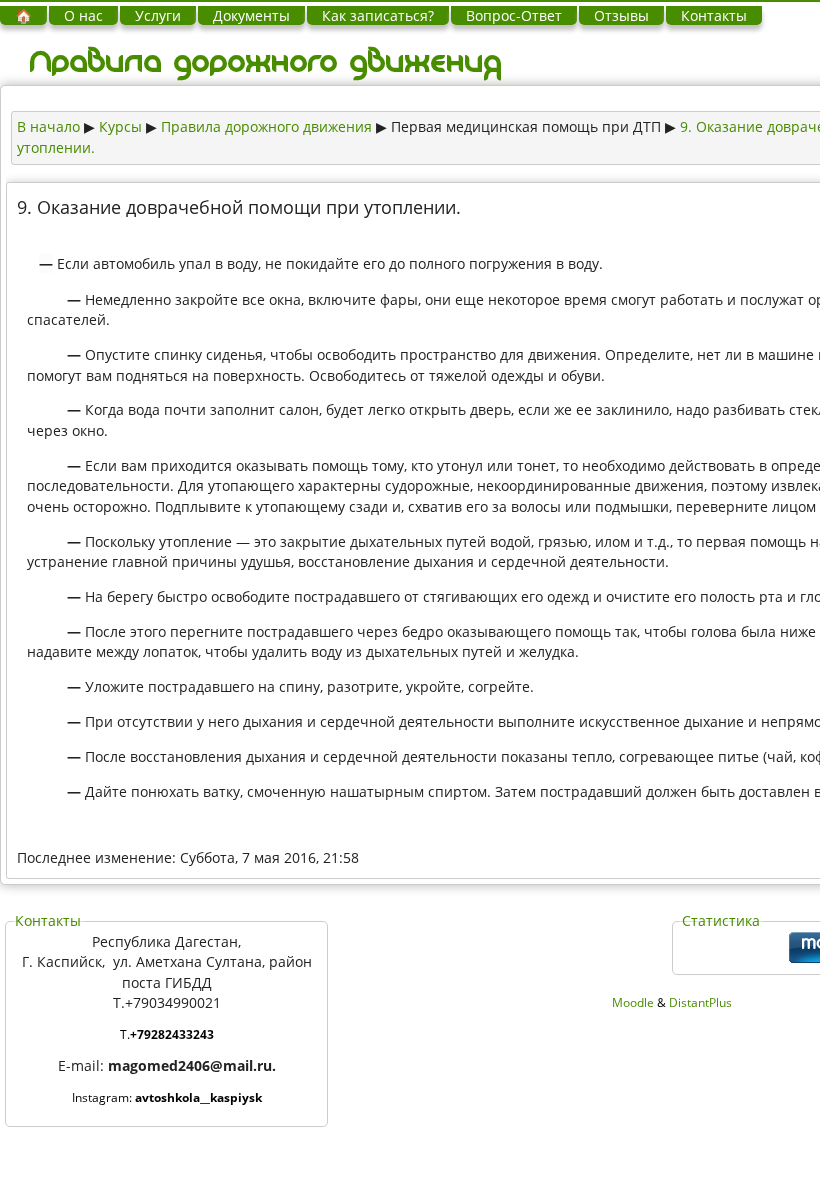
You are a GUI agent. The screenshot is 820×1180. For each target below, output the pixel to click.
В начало (48, 126)
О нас (83, 15)
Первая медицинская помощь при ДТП (526, 126)
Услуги (158, 15)
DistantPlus (700, 1002)
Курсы (120, 126)
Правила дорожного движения (266, 126)
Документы (251, 15)
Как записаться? (378, 15)
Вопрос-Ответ (514, 15)
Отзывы (621, 15)
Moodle (633, 1002)
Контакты (714, 15)
